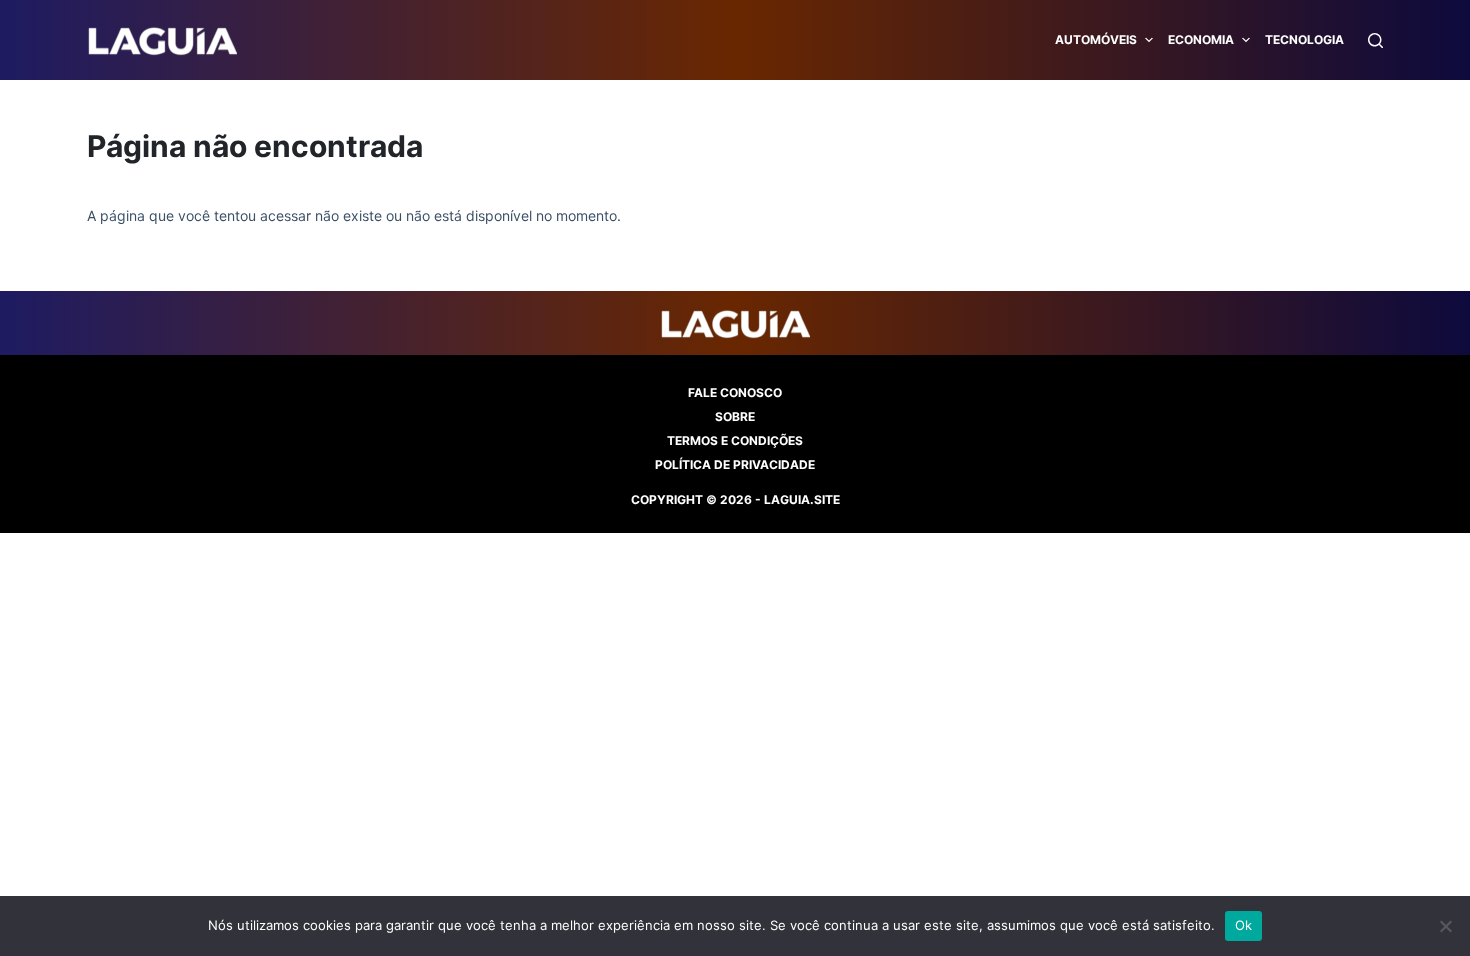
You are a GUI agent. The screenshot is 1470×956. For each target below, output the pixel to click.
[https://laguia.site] (162, 40)
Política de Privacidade (735, 464)
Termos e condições (735, 440)
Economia (1201, 39)
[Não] (1445, 926)
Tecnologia (1304, 39)
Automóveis (1096, 39)
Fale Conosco (735, 392)
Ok (1244, 925)
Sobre (735, 416)
